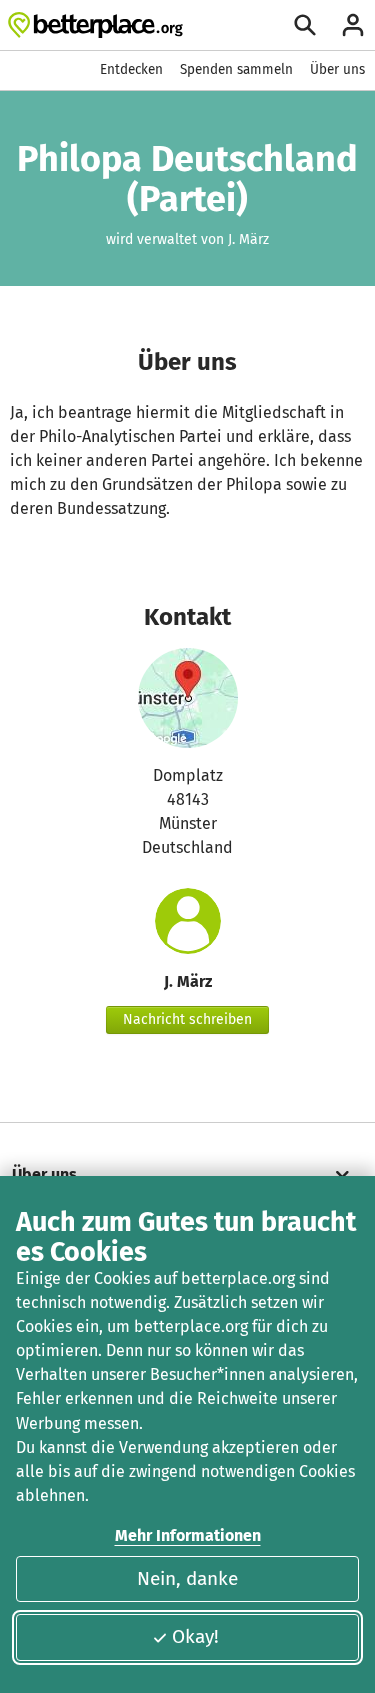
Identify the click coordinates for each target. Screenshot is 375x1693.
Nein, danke (187, 1578)
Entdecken (131, 69)
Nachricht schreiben (187, 1019)
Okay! (195, 1636)
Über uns (337, 69)
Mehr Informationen (188, 1535)
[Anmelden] (353, 25)
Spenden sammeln (236, 69)
